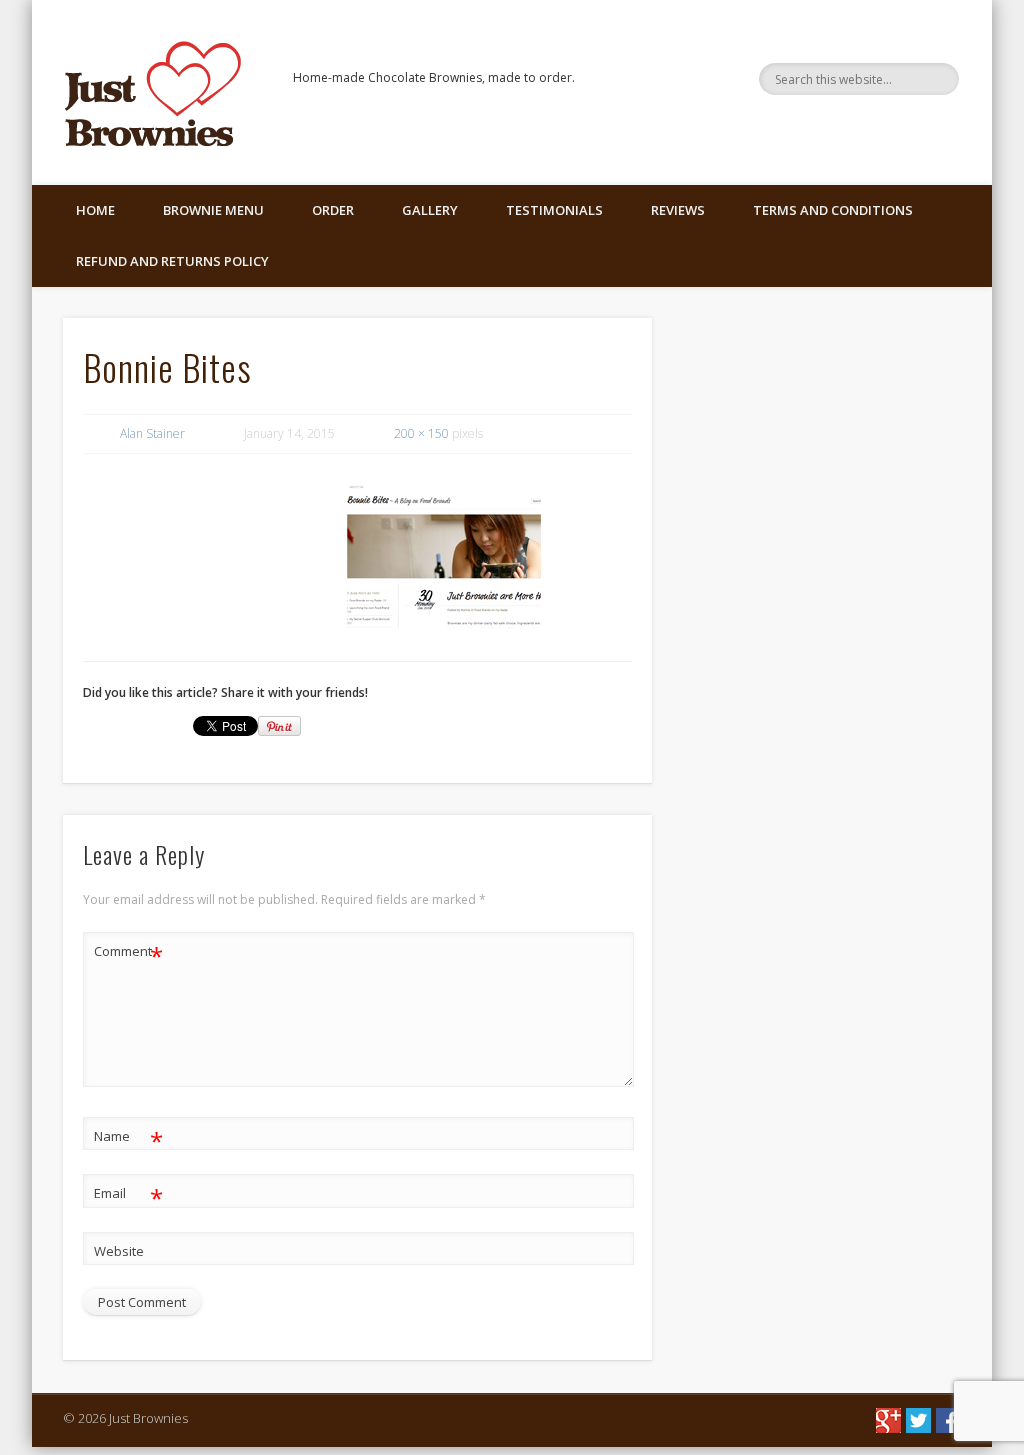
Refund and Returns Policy (172, 261)
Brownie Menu (213, 210)
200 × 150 (421, 433)
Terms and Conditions (833, 210)
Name (128, 1139)
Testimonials (554, 210)
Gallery (430, 210)
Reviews (678, 210)
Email (128, 1196)
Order (333, 210)
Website (119, 1251)
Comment (128, 954)
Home (95, 210)
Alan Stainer (152, 433)
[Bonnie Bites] (441, 553)
